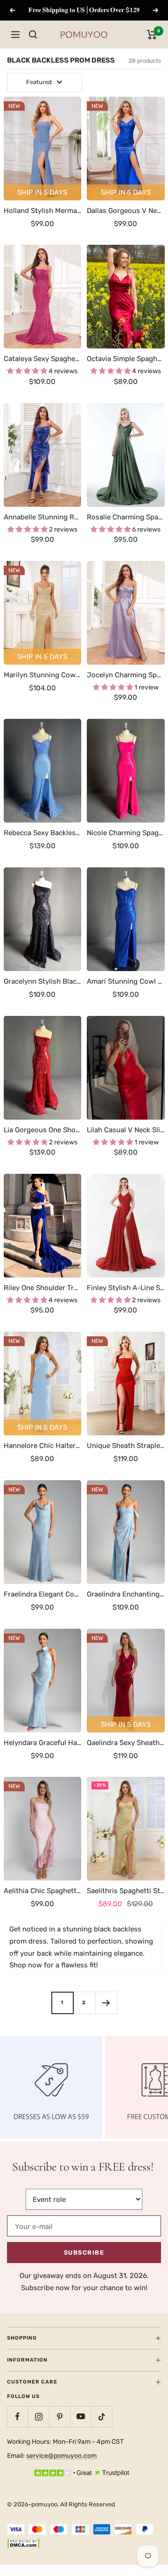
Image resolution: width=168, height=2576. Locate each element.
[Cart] (152, 35)
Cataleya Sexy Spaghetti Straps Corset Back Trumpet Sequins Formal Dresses (43, 359)
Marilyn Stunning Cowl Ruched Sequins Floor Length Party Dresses (43, 675)
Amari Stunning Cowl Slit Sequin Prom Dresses (126, 981)
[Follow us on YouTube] (80, 2416)
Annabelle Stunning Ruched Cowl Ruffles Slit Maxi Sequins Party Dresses (43, 517)
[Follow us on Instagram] (38, 2416)
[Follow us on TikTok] (101, 2416)
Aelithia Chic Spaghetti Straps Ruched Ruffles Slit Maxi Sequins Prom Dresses (43, 1891)
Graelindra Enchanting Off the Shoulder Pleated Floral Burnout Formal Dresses (126, 1594)
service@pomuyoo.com (61, 2456)
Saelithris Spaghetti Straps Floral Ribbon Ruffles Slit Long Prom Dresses (126, 1891)
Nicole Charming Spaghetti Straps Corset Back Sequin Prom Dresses (126, 833)
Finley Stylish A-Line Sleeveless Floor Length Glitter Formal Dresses (126, 1288)
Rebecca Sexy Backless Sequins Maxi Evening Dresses (43, 833)
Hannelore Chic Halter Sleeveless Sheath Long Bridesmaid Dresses (43, 1446)
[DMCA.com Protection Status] (23, 2545)
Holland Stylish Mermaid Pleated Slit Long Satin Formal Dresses (43, 211)
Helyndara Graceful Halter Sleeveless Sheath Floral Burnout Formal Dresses (43, 1743)
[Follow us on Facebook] (17, 2416)
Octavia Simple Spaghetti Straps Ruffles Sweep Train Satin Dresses (126, 359)
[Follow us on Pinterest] (59, 2416)
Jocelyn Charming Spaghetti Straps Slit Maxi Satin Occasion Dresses (126, 675)
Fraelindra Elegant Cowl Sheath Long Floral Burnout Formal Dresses (43, 1594)
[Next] (106, 2003)
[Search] (33, 35)
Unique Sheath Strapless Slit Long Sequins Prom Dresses (126, 1446)
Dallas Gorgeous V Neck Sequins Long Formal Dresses (126, 211)
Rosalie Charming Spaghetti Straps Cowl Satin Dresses (126, 517)
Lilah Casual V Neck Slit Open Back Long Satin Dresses (126, 1130)
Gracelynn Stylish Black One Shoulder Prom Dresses (43, 981)
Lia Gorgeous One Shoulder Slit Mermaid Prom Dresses (43, 1130)
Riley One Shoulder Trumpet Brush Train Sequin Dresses (43, 1288)
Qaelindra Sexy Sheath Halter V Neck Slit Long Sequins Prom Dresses (126, 1743)
